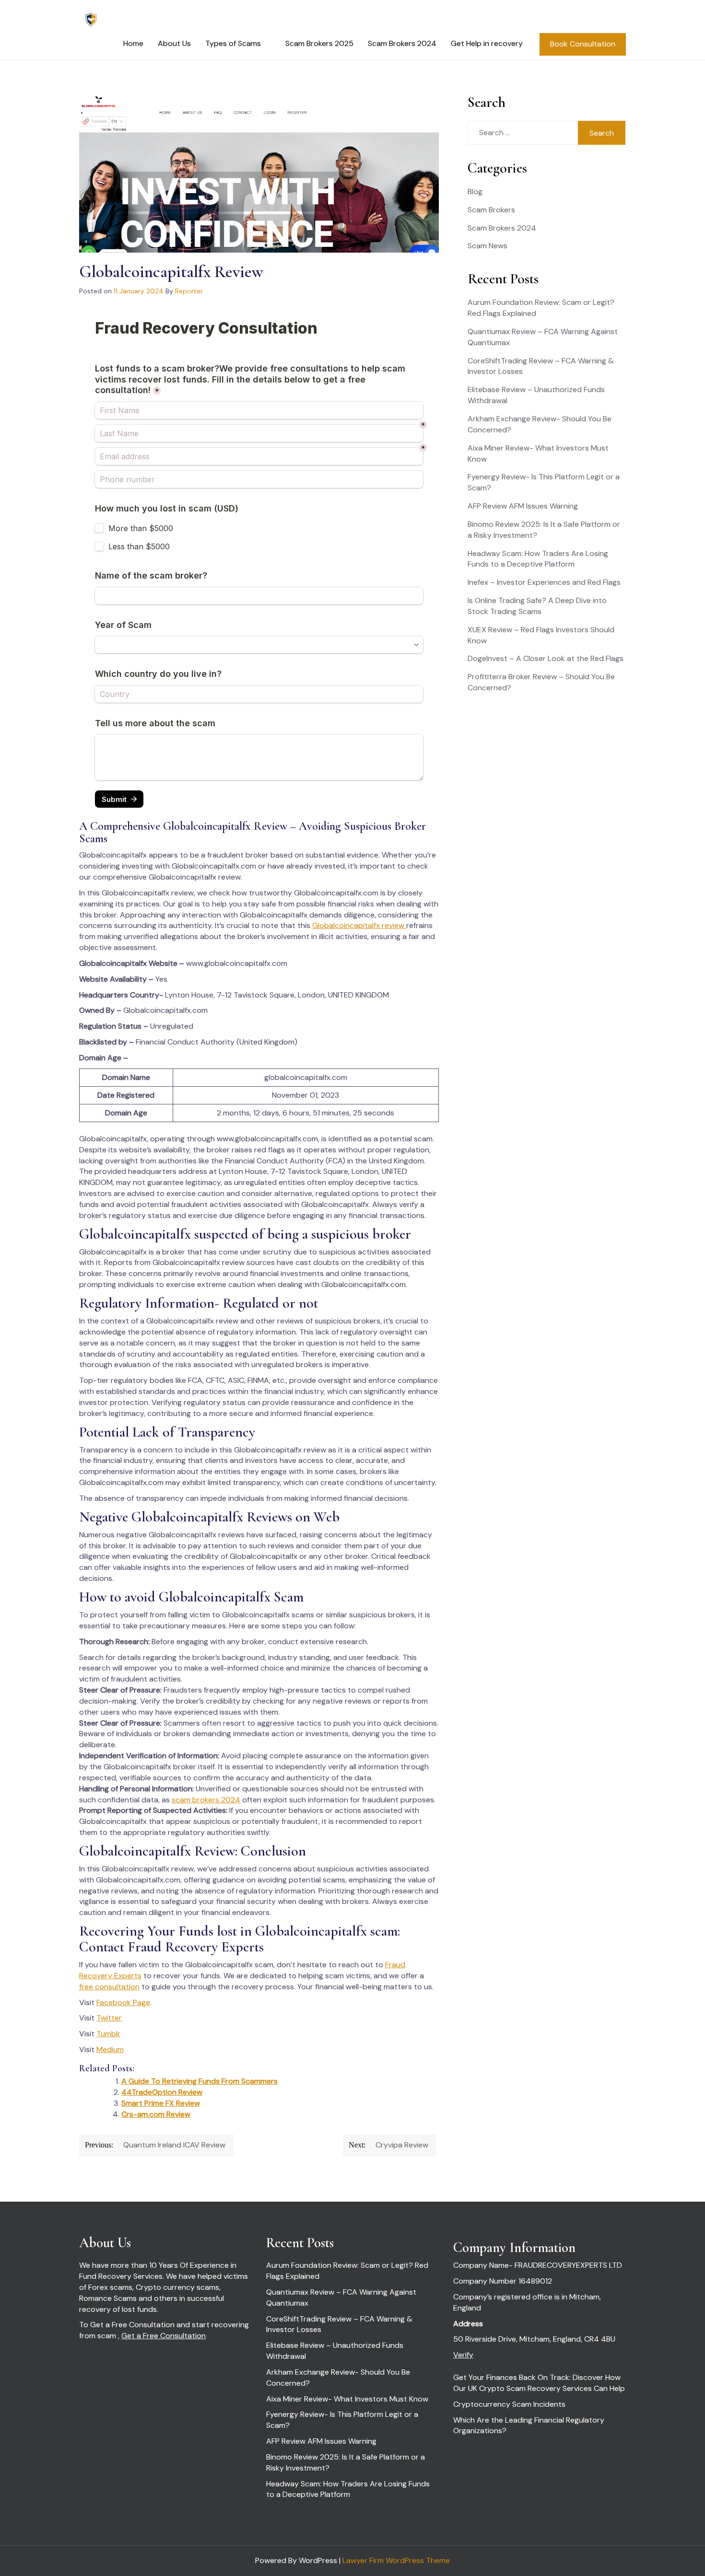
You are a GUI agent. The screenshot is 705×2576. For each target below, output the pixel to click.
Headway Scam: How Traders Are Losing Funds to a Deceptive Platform (538, 559)
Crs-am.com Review (156, 2114)
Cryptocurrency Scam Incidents (509, 2404)
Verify (463, 2355)
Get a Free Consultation (164, 2336)
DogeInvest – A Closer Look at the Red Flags (546, 658)
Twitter (109, 2018)
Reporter (189, 291)
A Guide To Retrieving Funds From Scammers (200, 2081)
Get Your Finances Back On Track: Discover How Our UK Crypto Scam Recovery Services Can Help (539, 2383)
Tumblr (108, 2034)
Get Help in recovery (487, 43)
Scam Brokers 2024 (402, 43)
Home (133, 43)
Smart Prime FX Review (161, 2103)
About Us (174, 43)
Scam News (488, 246)
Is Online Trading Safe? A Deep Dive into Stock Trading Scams (537, 606)
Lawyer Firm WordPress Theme (396, 2560)
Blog (475, 191)
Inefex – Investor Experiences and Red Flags (544, 582)
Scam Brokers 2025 (319, 43)
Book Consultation (583, 44)
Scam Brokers (491, 210)
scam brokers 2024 (206, 1800)
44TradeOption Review (162, 2092)
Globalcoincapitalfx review (359, 925)
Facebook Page (123, 2002)
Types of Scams (233, 43)
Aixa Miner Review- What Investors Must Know (347, 2399)
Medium (110, 2049)
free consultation (109, 1987)
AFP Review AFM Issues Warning (523, 506)
